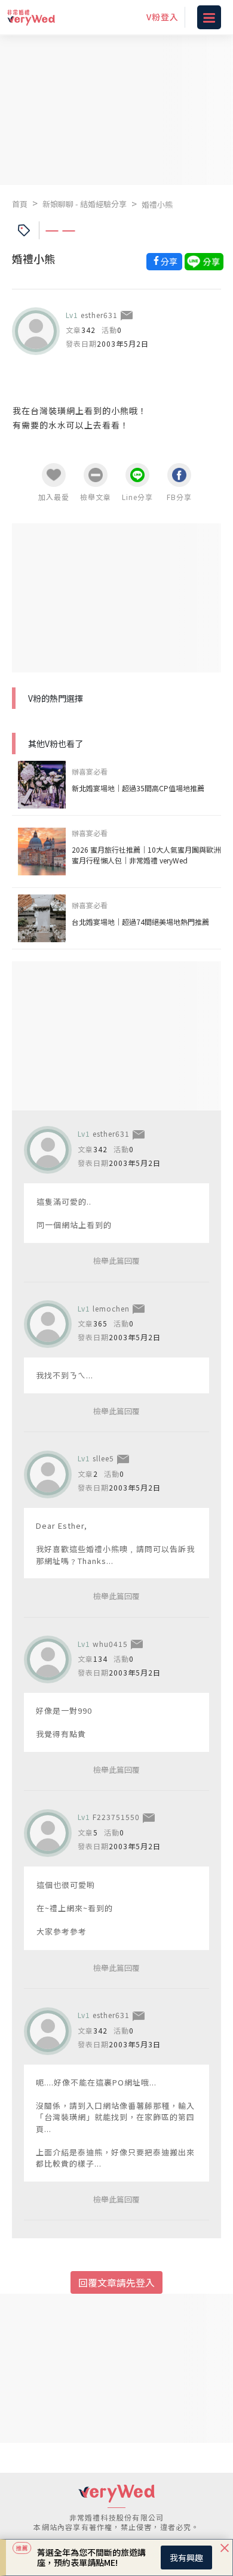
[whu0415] (48, 1659)
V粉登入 (163, 17)
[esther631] (36, 331)
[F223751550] (48, 1833)
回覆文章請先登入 (116, 2282)
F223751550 (116, 1817)
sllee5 (103, 1458)
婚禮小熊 (157, 204)
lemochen (111, 1308)
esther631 (99, 315)
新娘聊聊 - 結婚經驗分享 (85, 204)
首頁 (20, 204)
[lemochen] (48, 1324)
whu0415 (110, 1644)
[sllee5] (48, 1474)
